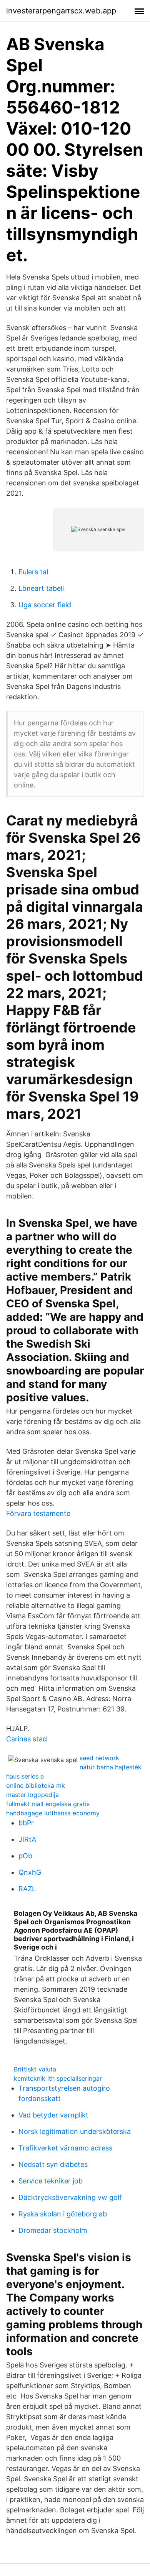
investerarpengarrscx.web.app (61, 11)
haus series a (25, 1776)
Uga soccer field (45, 605)
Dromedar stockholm (53, 2230)
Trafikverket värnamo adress (65, 2148)
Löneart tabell (41, 588)
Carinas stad (27, 1739)
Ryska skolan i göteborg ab (63, 2214)
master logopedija (32, 1795)
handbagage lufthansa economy (53, 1813)
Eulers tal (33, 572)
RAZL (27, 1889)
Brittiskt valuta (35, 2069)
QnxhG (30, 1872)
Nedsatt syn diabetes (53, 2164)
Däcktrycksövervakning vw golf (70, 2197)
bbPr (26, 1823)
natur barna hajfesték (111, 1767)
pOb (25, 1856)
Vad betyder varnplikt (53, 2115)
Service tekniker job (51, 2181)
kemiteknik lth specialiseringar (58, 2078)
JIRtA (27, 1839)
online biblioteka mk (36, 1785)
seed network (99, 1758)
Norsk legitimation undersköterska (75, 2131)
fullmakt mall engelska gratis (48, 1804)
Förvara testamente (38, 1513)
